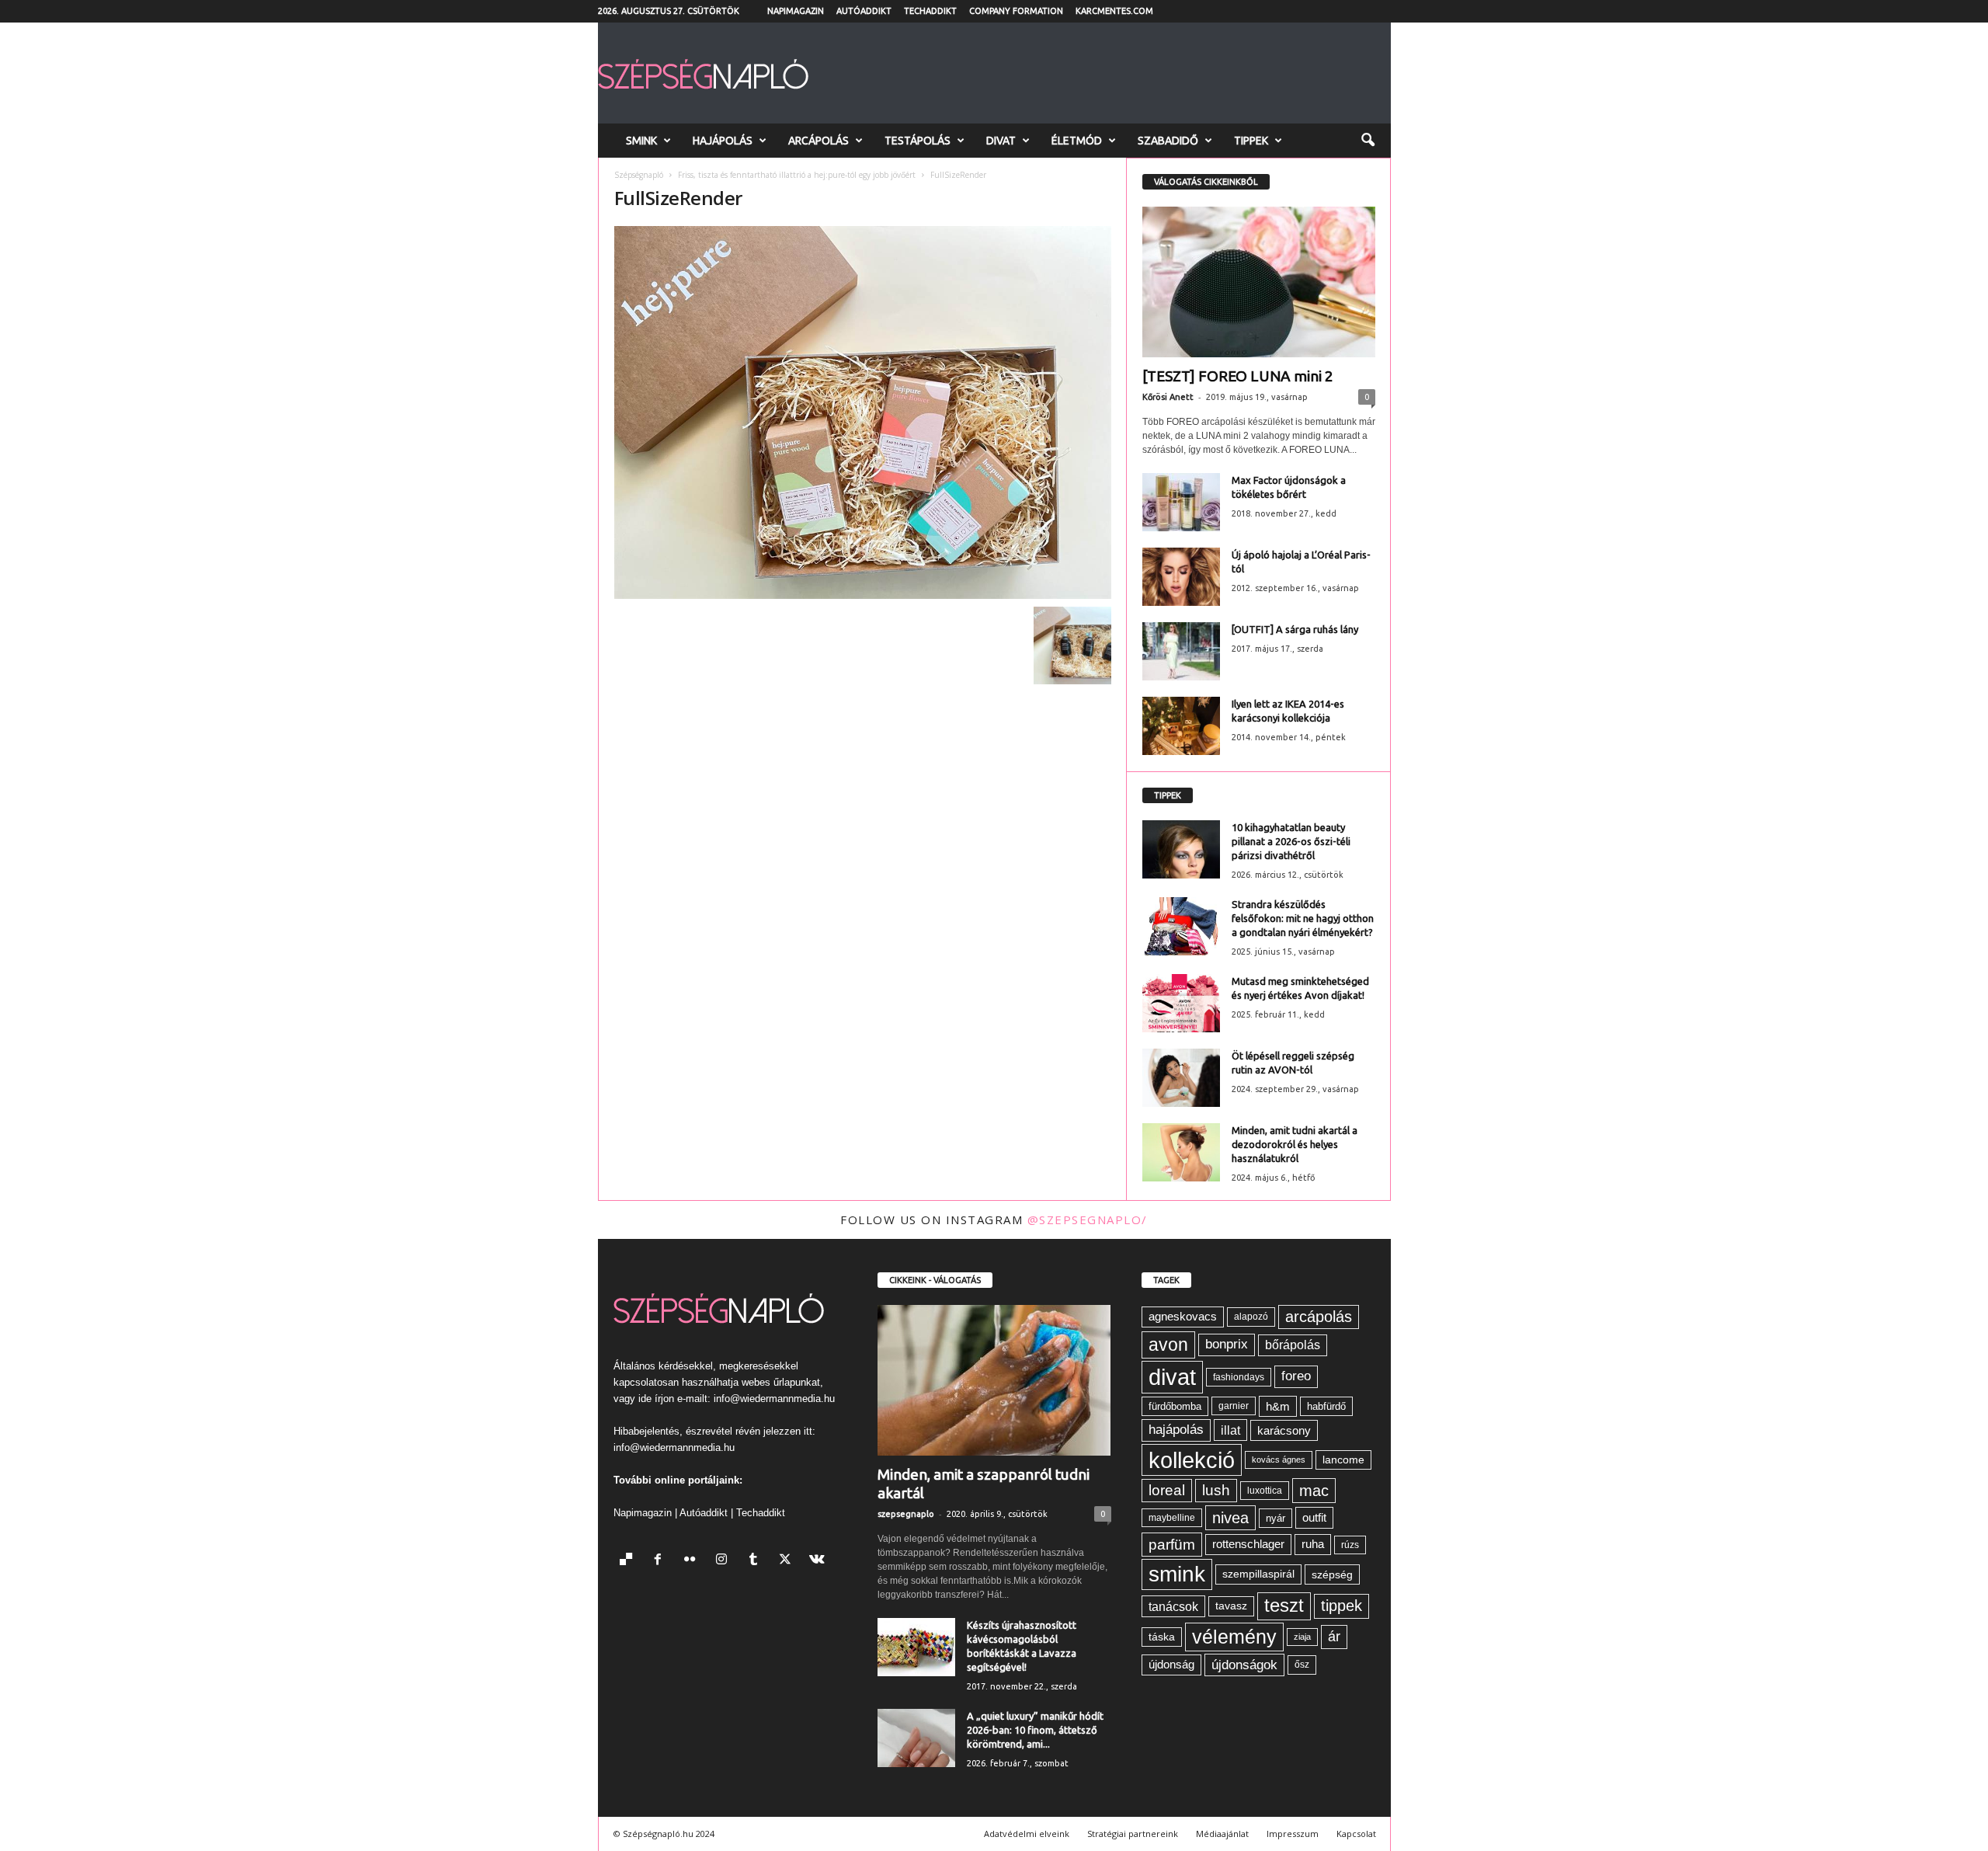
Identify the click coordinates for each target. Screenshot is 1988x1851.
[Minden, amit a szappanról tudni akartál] (994, 1380)
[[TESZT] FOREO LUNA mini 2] (1259, 282)
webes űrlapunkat (781, 1382)
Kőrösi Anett (1168, 397)
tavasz (1231, 1606)
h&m (1278, 1406)
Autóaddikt (864, 11)
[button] (1368, 141)
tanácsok (1173, 1606)
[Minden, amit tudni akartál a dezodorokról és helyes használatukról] (1181, 1152)
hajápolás (1176, 1430)
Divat (1001, 141)
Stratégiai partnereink (1133, 1834)
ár (1334, 1636)
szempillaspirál (1258, 1574)
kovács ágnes (1279, 1460)
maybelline (1172, 1518)
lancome (1343, 1460)
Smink (641, 141)
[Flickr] (693, 1561)
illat (1230, 1430)
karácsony (1284, 1430)
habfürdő (1326, 1406)
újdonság (1171, 1664)
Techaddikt (930, 11)
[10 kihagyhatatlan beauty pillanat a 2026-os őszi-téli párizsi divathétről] (1181, 849)
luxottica (1265, 1490)
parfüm (1172, 1545)
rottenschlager (1248, 1544)
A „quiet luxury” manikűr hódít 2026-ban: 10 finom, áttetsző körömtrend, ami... (1035, 1730)
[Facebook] (661, 1561)
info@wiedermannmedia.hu (774, 1399)
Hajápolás (723, 141)
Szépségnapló (639, 175)
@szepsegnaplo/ (1088, 1220)
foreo (1296, 1376)
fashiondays (1239, 1377)
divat (1172, 1377)
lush (1216, 1490)
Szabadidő (1168, 141)
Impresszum (1293, 1834)
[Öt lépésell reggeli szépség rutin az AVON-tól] (1181, 1078)
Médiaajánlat (1222, 1834)
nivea (1230, 1518)
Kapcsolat (1356, 1834)
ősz (1302, 1665)
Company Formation (1016, 11)
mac (1314, 1491)
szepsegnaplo (906, 1514)
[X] (789, 1561)
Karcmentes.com (1114, 11)
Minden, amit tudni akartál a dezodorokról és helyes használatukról (1295, 1144)
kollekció (1192, 1460)
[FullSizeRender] (863, 412)
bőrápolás (1293, 1345)
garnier (1234, 1406)
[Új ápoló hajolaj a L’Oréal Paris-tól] (1181, 577)
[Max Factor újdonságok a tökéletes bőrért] (1181, 502)
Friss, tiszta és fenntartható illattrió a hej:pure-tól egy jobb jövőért (797, 175)
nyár (1276, 1518)
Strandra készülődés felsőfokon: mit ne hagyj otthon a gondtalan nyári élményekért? (1303, 918)
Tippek (1251, 141)
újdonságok (1244, 1665)
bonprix (1227, 1344)
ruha (1313, 1544)
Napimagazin (796, 11)
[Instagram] (725, 1561)
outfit (1314, 1517)
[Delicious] (629, 1561)
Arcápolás (818, 141)
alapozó (1251, 1317)
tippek (1342, 1606)
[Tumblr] (757, 1561)
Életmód (1077, 141)
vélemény (1234, 1637)
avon (1168, 1345)
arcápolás (1319, 1317)
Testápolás (918, 141)
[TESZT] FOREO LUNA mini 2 (1238, 376)
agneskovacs (1183, 1316)
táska (1162, 1637)
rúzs (1350, 1545)
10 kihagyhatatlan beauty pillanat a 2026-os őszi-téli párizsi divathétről (1291, 841)
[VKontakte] (819, 1561)
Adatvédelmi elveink (1027, 1834)
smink (1177, 1574)
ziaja (1302, 1637)
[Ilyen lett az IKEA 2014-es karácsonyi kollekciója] (1181, 726)
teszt (1284, 1606)
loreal (1167, 1490)
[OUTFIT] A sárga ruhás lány (1295, 629)
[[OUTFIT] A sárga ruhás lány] (1181, 651)
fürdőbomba (1175, 1406)
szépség (1332, 1574)
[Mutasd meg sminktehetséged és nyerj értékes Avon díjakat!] (1181, 1003)
